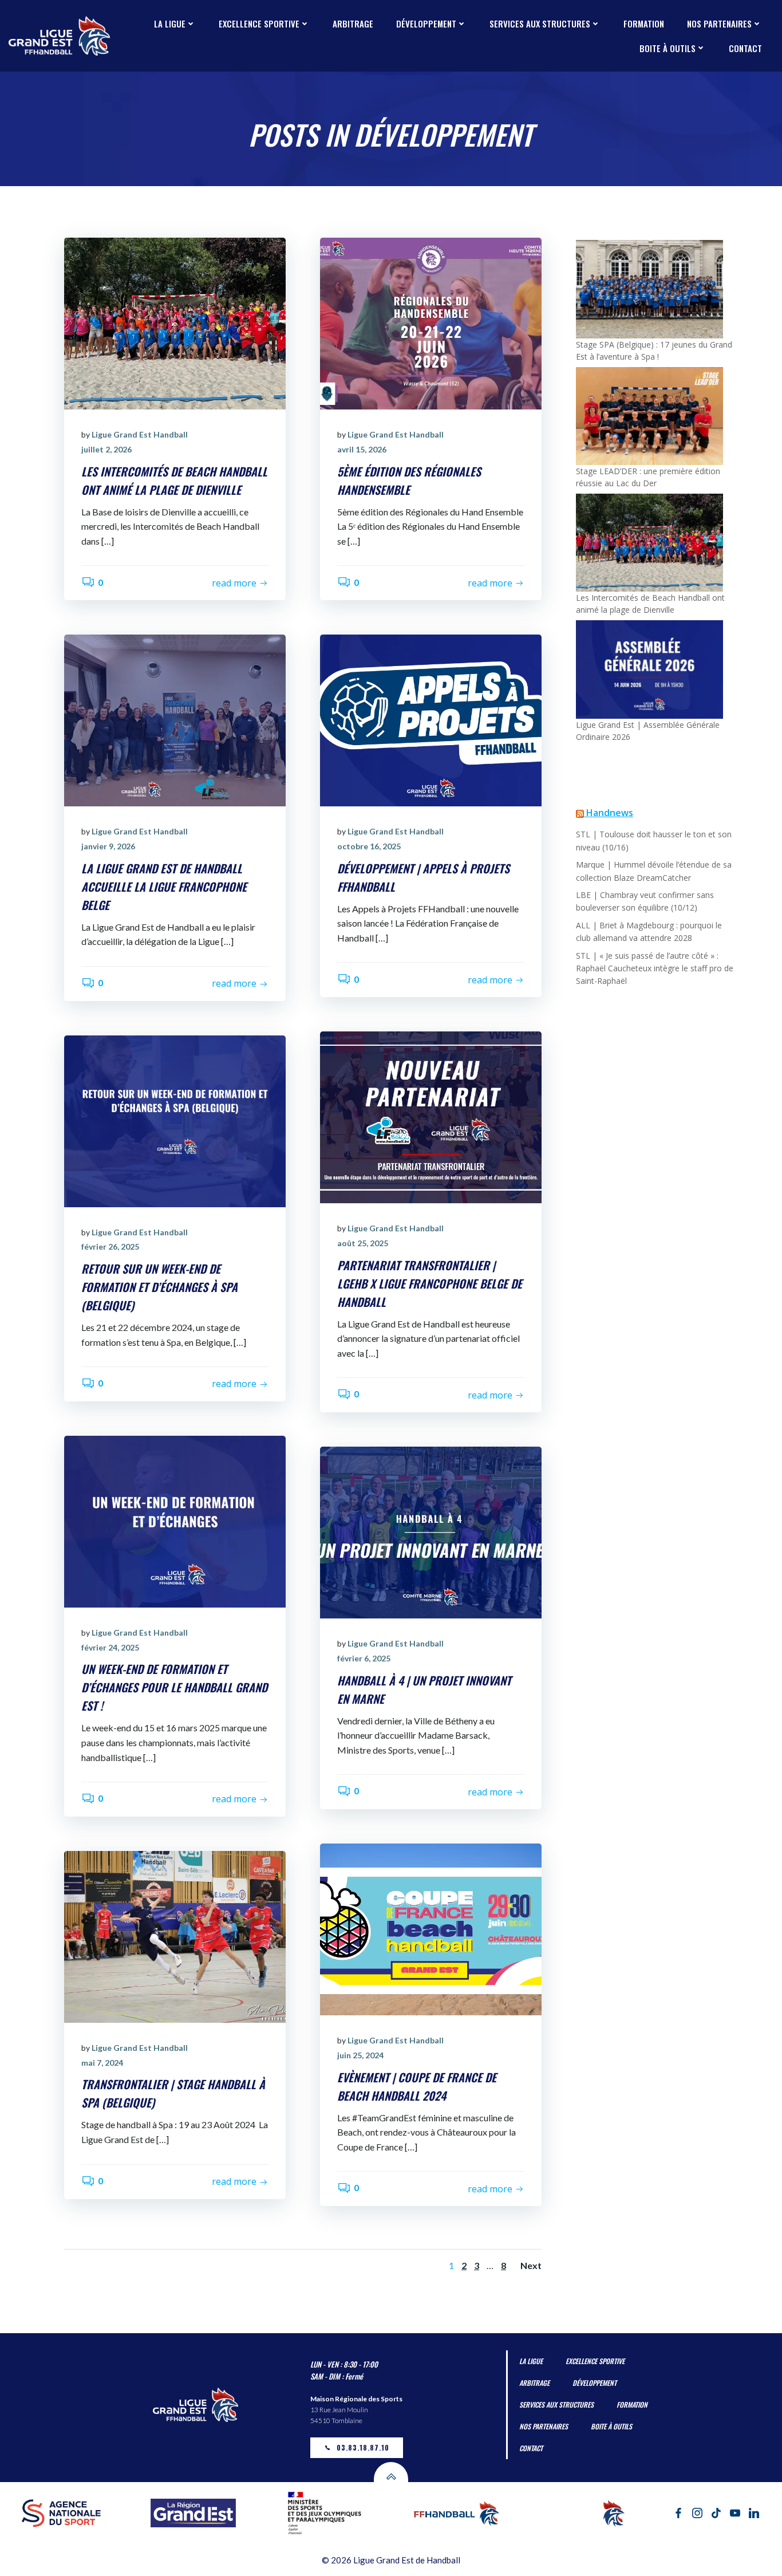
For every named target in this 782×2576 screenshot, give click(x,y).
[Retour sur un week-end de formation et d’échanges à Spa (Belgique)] (175, 1120)
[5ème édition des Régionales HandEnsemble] (431, 323)
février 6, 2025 (364, 1658)
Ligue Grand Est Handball (140, 434)
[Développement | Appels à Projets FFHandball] (431, 720)
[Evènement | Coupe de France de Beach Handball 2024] (431, 1928)
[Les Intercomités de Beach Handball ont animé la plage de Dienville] (175, 323)
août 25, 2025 (363, 1243)
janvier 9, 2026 (108, 846)
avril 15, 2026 (362, 449)
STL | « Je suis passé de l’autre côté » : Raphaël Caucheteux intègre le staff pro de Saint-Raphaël (655, 968)
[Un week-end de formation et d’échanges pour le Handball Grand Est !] (175, 1520)
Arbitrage (353, 23)
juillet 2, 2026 (106, 449)
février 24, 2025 (110, 1647)
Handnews (610, 813)
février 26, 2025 (110, 1246)
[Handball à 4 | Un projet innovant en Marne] (431, 1531)
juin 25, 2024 (360, 2055)
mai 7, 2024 (102, 2063)
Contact (745, 48)
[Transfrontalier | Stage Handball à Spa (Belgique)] (175, 1935)
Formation (644, 23)
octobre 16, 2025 (369, 846)
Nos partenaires (719, 23)
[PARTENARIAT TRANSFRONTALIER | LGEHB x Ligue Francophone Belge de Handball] (431, 1116)
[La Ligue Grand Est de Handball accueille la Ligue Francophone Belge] (175, 720)
